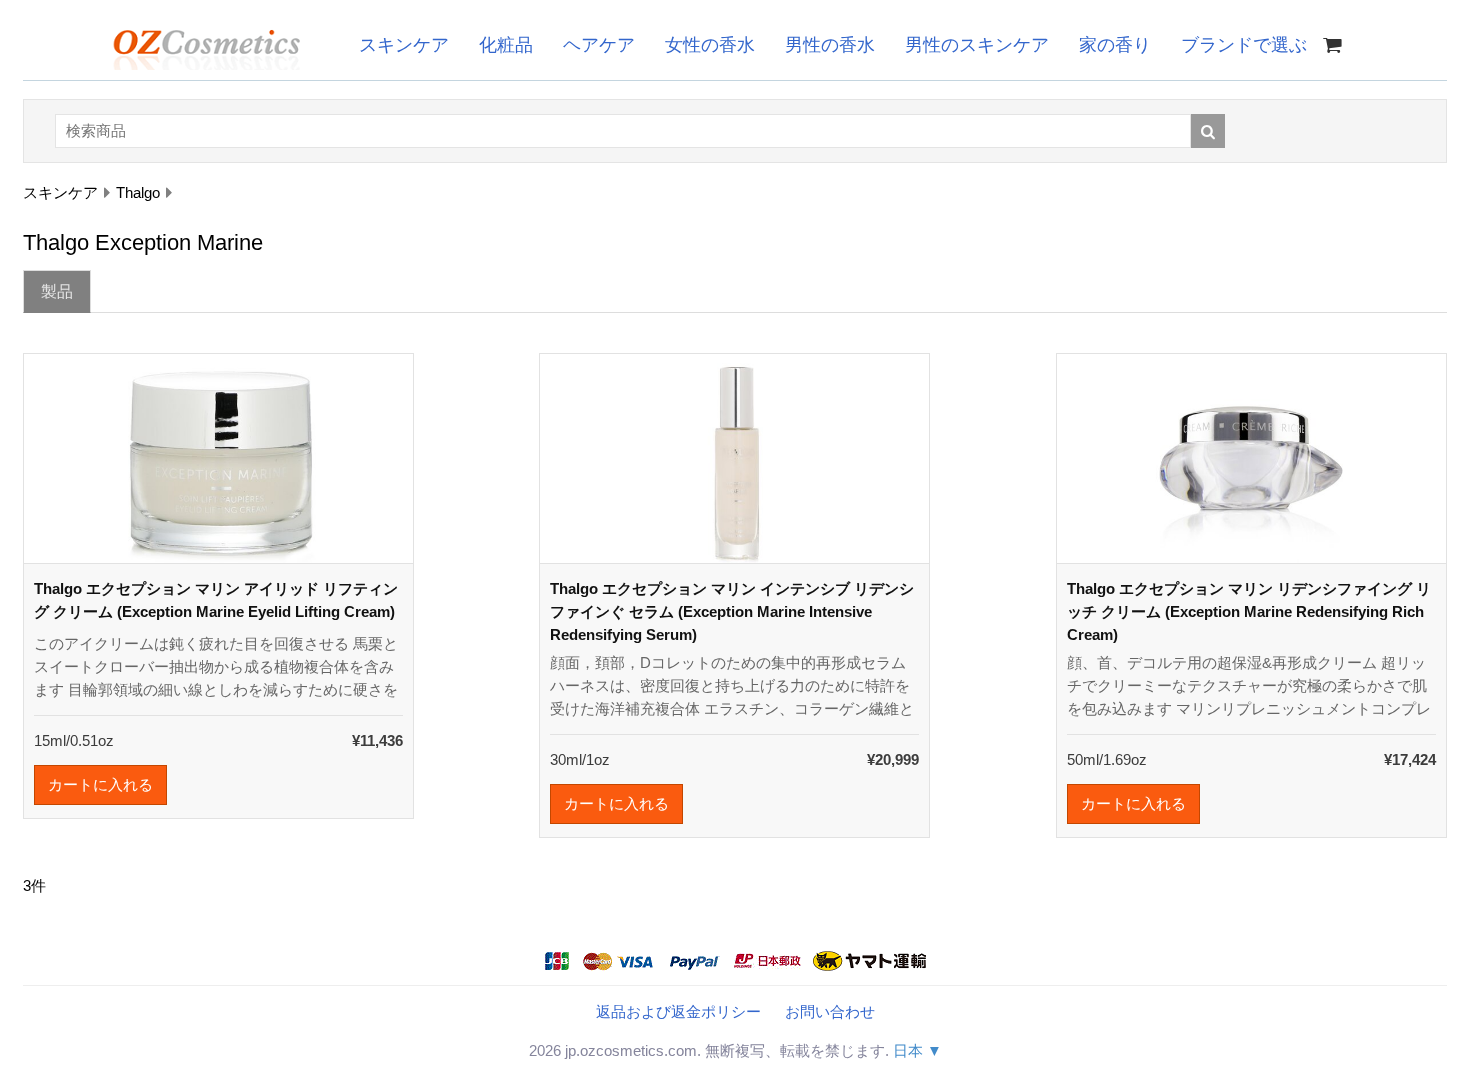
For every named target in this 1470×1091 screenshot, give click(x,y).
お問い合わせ (830, 1011)
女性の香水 (710, 45)
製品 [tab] (57, 291)
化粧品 (506, 45)
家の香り (1115, 45)
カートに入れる (100, 784)
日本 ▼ (917, 1050)
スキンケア (404, 45)
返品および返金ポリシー (678, 1011)
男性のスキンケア (977, 45)
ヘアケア (599, 45)
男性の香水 (830, 45)
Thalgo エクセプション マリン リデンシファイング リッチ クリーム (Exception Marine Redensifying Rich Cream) (1249, 611)
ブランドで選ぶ (1244, 45)
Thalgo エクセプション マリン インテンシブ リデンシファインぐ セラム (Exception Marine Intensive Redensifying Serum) (732, 611)
